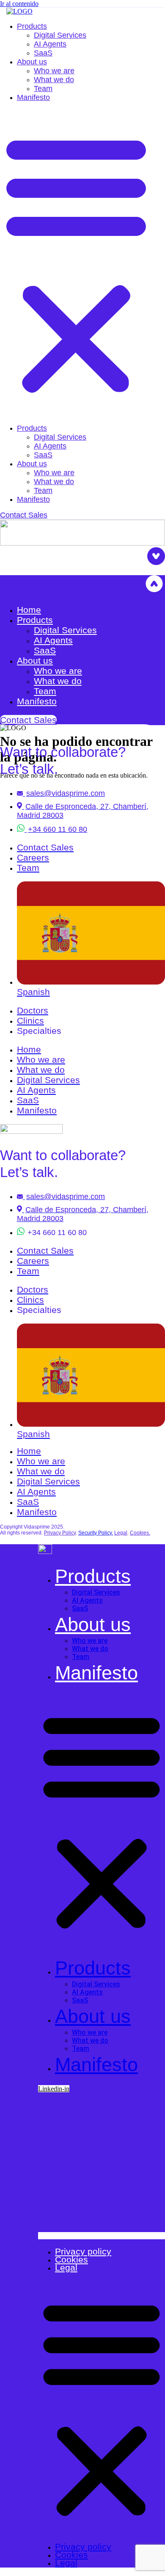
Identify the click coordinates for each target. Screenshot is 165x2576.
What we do (54, 80)
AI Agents (50, 44)
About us (32, 62)
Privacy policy (83, 2251)
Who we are (54, 71)
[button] (76, 263)
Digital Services (60, 35)
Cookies (71, 2259)
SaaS (43, 53)
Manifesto (33, 97)
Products (32, 26)
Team (43, 89)
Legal (66, 2267)
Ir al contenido (19, 4)
